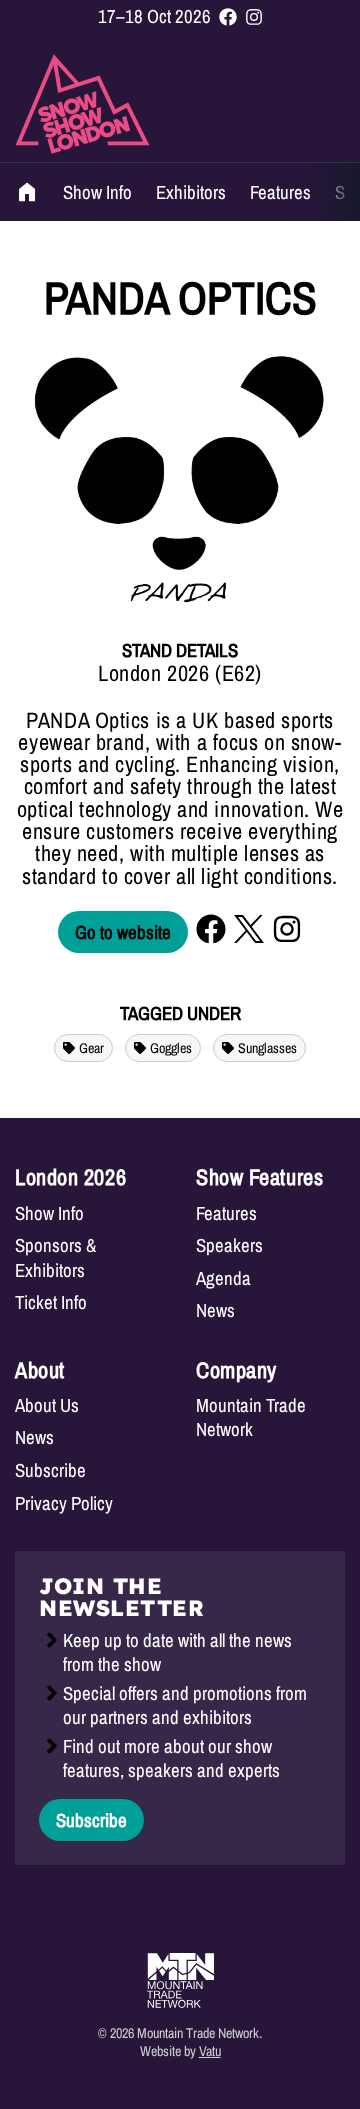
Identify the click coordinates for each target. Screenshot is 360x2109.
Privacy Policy (64, 1503)
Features (280, 192)
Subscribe (50, 1470)
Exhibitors (191, 192)
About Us (47, 1405)
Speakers (229, 1245)
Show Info (97, 192)
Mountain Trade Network (251, 1417)
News (215, 1310)
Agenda (223, 1278)
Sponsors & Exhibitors (55, 1257)
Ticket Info (51, 1302)
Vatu (210, 2050)
